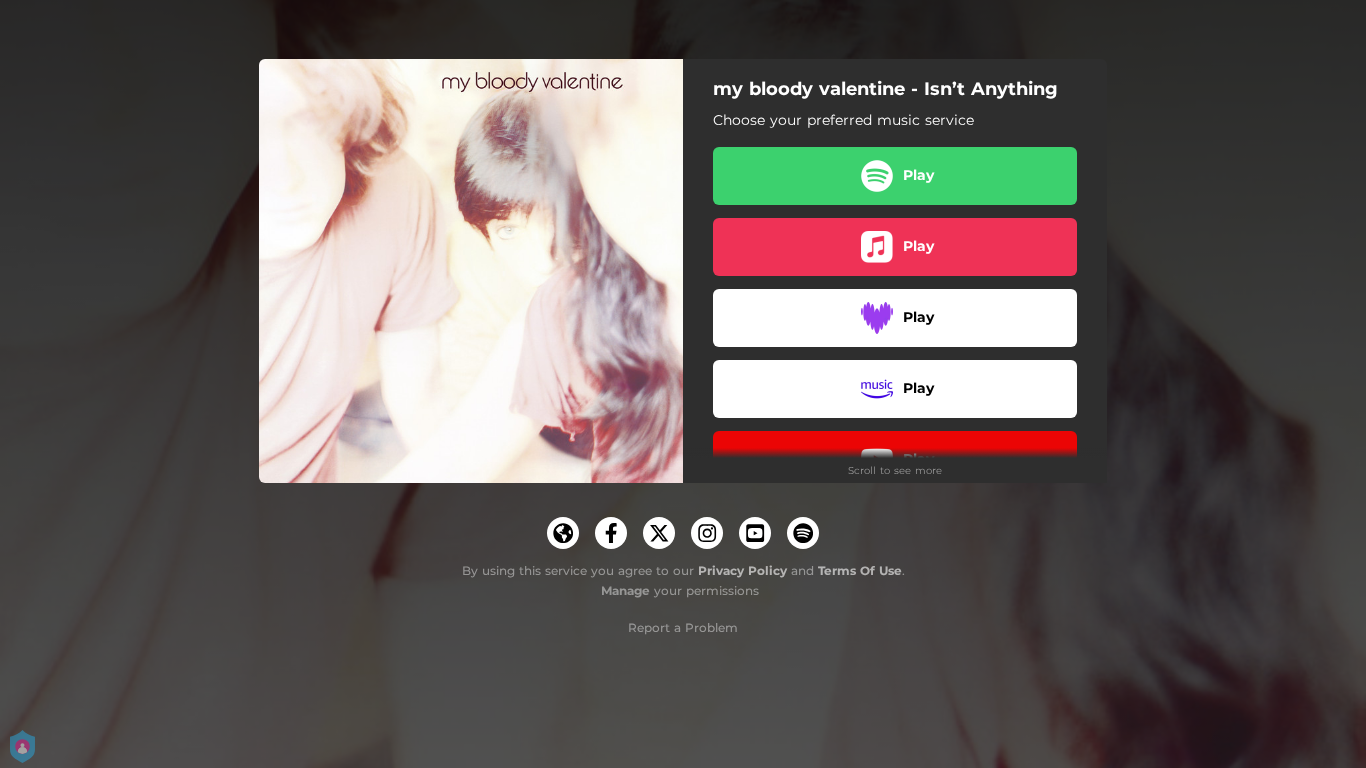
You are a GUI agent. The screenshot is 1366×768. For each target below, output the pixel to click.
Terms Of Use (860, 570)
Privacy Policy (742, 570)
